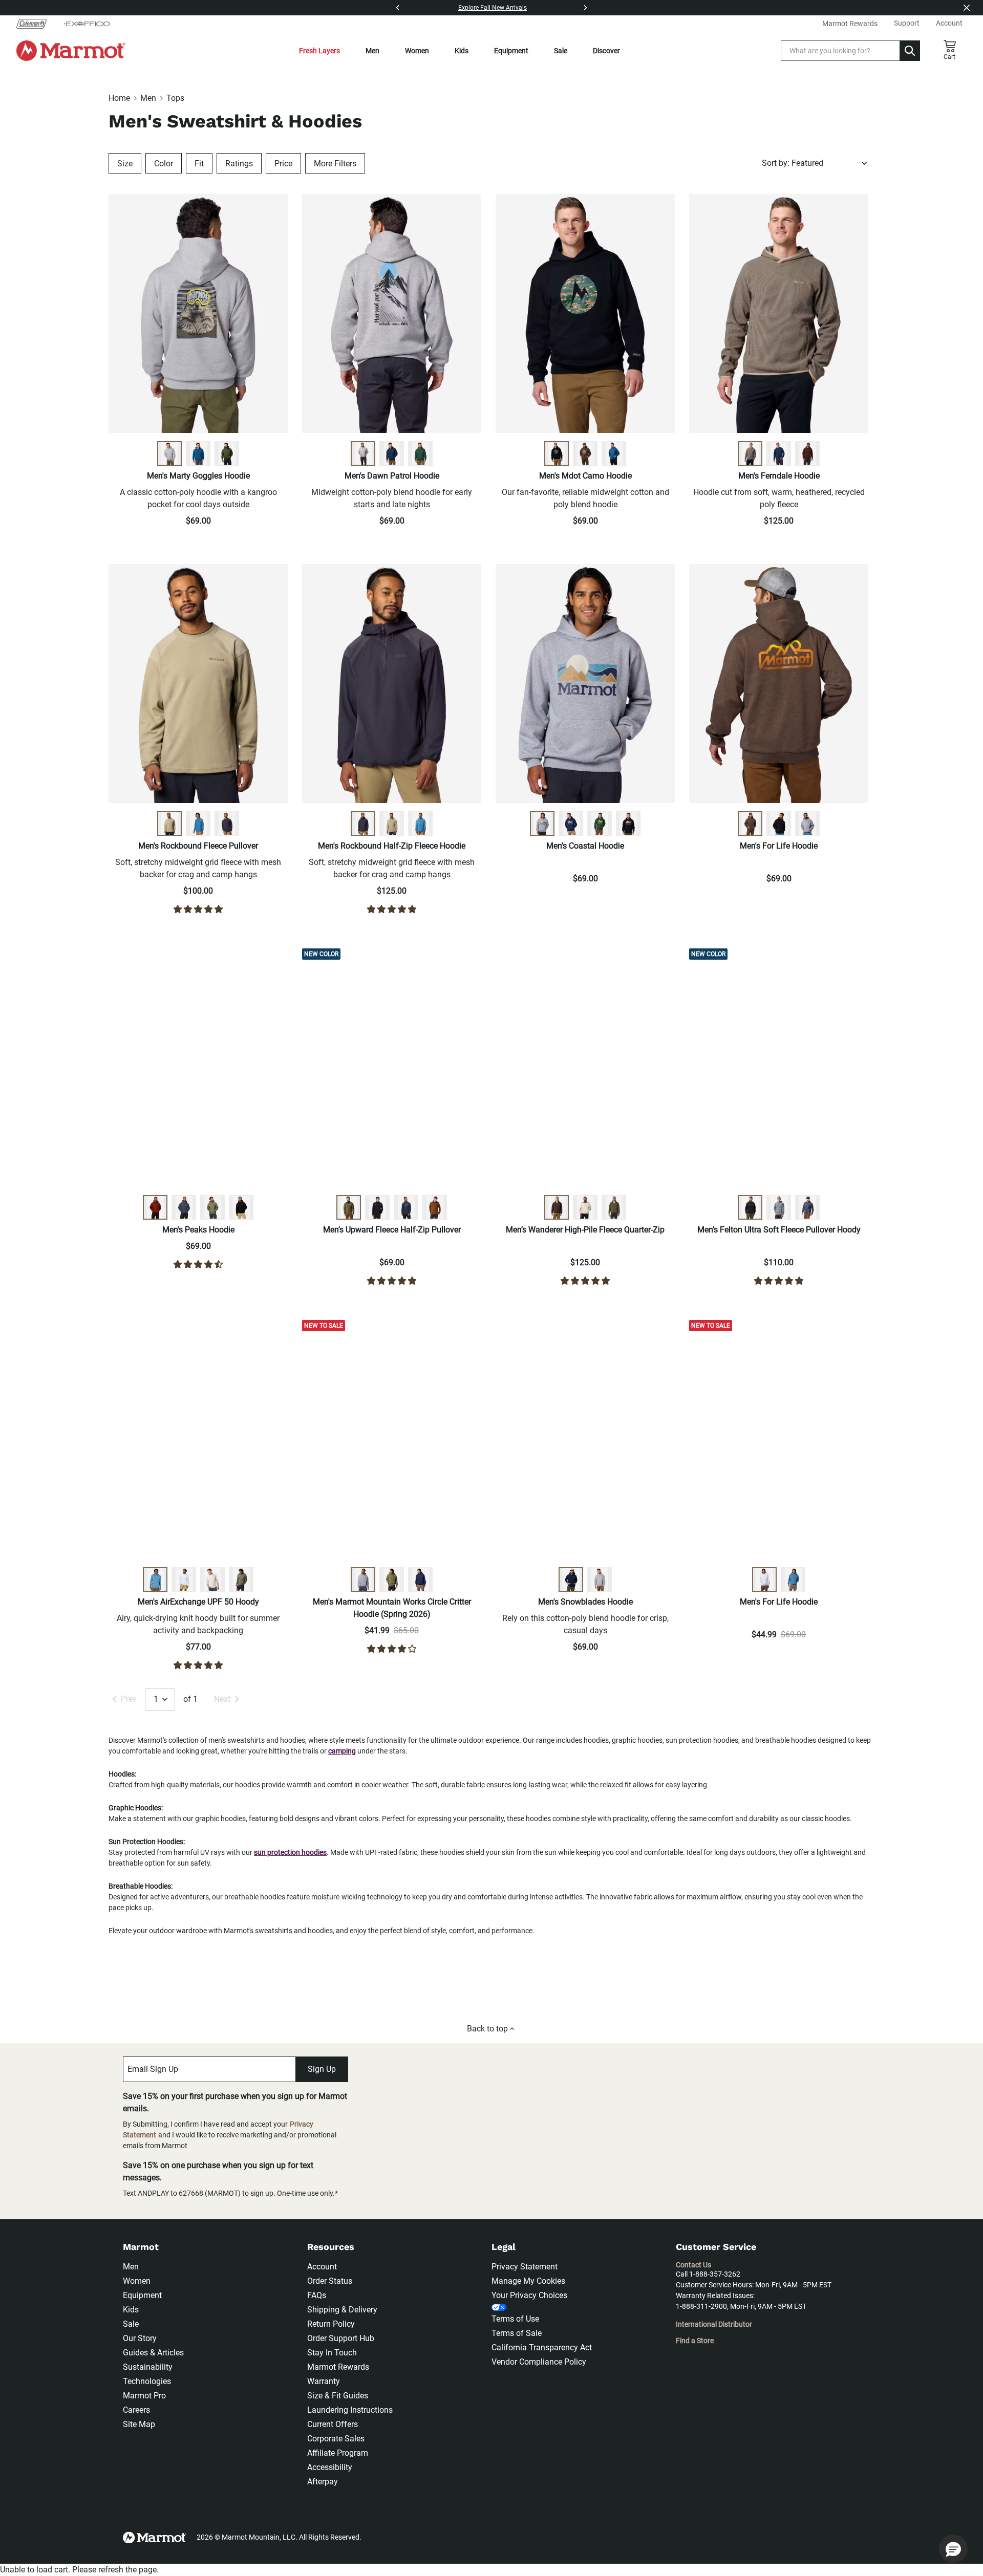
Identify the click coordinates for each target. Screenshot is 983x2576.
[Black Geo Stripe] (750, 1207)
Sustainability (148, 2367)
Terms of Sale (517, 2333)
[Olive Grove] (212, 1207)
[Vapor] (184, 1579)
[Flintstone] (435, 1207)
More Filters (335, 164)
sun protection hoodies (290, 1852)
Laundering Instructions (350, 2410)
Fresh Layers (319, 51)
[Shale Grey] (169, 824)
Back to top (487, 2029)
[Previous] (398, 8)
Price (283, 164)
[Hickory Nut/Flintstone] (557, 1207)
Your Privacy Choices (529, 2295)
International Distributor (714, 2324)
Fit (199, 164)
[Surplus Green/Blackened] (614, 1207)
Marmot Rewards (338, 2367)
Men (372, 51)
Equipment (511, 51)
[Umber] (807, 453)
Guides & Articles (153, 2353)
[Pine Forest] (420, 453)
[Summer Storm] (198, 824)
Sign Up (322, 2069)
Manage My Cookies (528, 2281)
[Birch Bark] (585, 1207)
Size (125, 164)
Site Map (139, 2424)
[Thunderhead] (184, 1207)
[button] (953, 2549)
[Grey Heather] (169, 453)
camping (342, 1751)
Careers (136, 2410)
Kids (462, 51)
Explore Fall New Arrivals (493, 8)
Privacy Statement (525, 2267)
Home (119, 98)
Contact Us (693, 2265)
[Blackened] (227, 824)
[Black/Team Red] (241, 1207)
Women (417, 51)
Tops (175, 98)
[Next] (585, 8)
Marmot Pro (144, 2396)
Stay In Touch (332, 2353)
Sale (561, 51)
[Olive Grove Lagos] (241, 1579)
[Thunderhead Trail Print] (807, 1207)
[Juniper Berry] (198, 453)
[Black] (557, 453)
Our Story (140, 2338)
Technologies (147, 2381)
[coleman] (36, 24)
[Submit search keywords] (910, 51)
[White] (764, 1579)
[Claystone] (750, 453)
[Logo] (71, 51)
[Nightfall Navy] (392, 453)
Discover (606, 51)
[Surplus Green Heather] (227, 453)
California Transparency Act (542, 2347)
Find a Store (695, 2341)
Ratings (239, 164)
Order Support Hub (341, 2338)
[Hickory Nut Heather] (585, 453)
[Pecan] (155, 1207)
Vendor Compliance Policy (539, 2362)
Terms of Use (515, 2319)
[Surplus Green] (349, 1207)
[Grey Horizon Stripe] (779, 1207)
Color (164, 164)
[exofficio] (87, 24)
